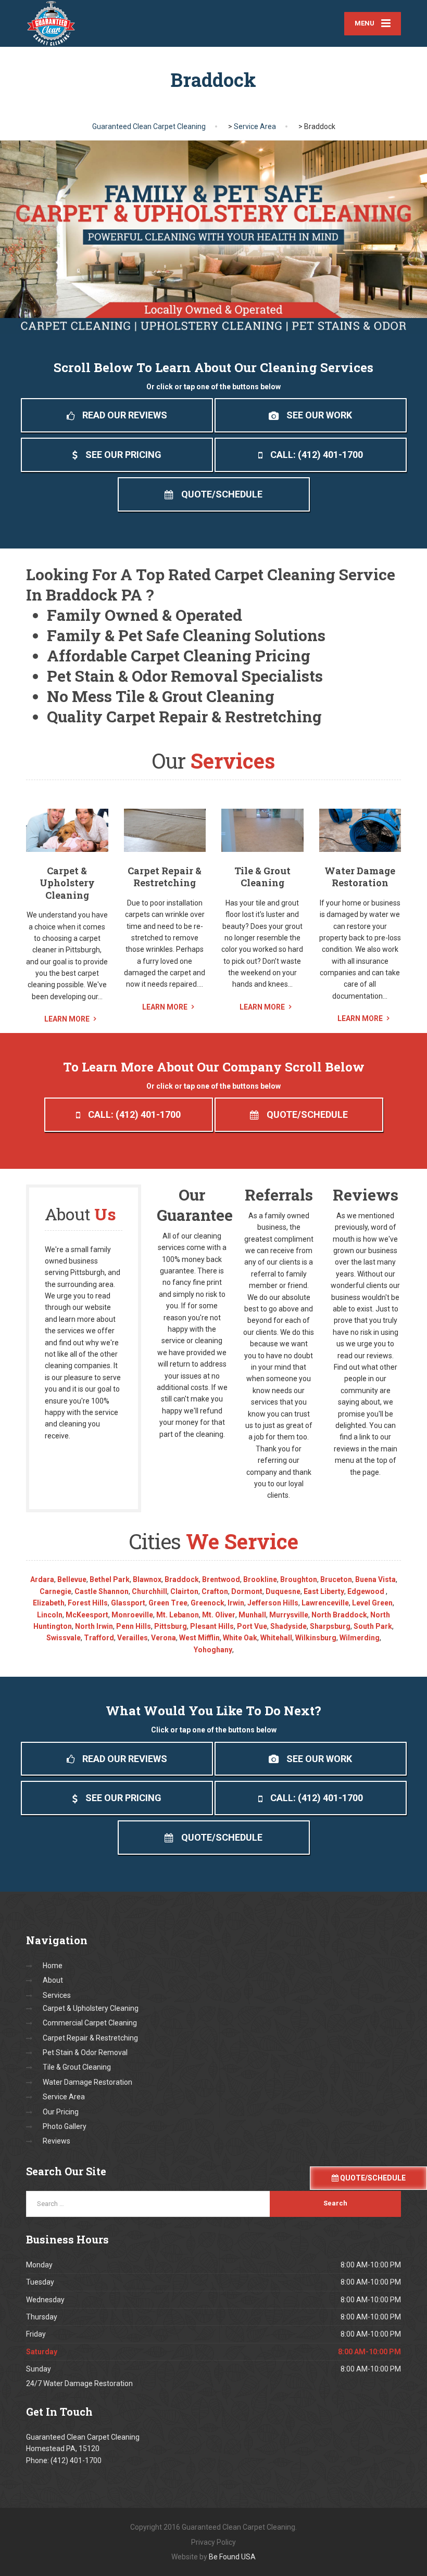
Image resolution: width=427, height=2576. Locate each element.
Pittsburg (171, 1626)
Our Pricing (61, 2112)
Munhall (252, 1615)
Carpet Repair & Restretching (165, 877)
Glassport (128, 1603)
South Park (373, 1626)
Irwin (236, 1603)
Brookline (260, 1579)
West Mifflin (199, 1638)
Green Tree (168, 1603)
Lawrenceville (325, 1603)
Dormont (247, 1591)
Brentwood (221, 1579)
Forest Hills (88, 1603)
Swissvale (64, 1638)
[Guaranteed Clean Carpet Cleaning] (51, 23)
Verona (164, 1638)
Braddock (182, 1579)
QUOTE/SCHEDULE (372, 2178)
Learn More (165, 1007)
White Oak (240, 1638)
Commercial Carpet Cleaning (90, 2023)
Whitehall (276, 1638)
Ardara (42, 1579)
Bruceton (336, 1579)
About (53, 1980)
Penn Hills (134, 1626)
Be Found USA (232, 2557)
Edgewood (367, 1591)
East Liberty (324, 1591)
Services (57, 1995)
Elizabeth (49, 1603)
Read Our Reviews (125, 415)
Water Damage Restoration (360, 877)
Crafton (215, 1591)
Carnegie (55, 1591)
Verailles (133, 1638)
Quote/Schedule (222, 494)
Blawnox (147, 1579)
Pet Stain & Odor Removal (85, 2052)
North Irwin (94, 1626)
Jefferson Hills (273, 1603)
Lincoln (50, 1615)
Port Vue (252, 1626)
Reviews (56, 2141)
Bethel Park (110, 1579)
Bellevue (72, 1579)
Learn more (67, 1019)
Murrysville (289, 1615)
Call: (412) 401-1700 (317, 455)
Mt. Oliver (219, 1615)
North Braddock (339, 1615)
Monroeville (132, 1615)
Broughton (299, 1579)
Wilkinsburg (316, 1638)
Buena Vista (375, 1579)
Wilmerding (360, 1638)
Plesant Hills (212, 1626)
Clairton (184, 1591)
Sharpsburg (330, 1626)
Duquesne (283, 1591)
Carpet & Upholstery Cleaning (67, 883)
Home (53, 1966)
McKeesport (87, 1615)
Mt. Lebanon (178, 1615)
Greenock (208, 1603)
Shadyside (288, 1626)
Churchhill (149, 1591)
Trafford (99, 1638)
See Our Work (319, 415)
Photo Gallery (65, 2126)
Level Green (372, 1603)
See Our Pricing (123, 455)
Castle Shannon (102, 1591)
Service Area (64, 2097)
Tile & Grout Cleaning (262, 877)
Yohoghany (213, 1650)
